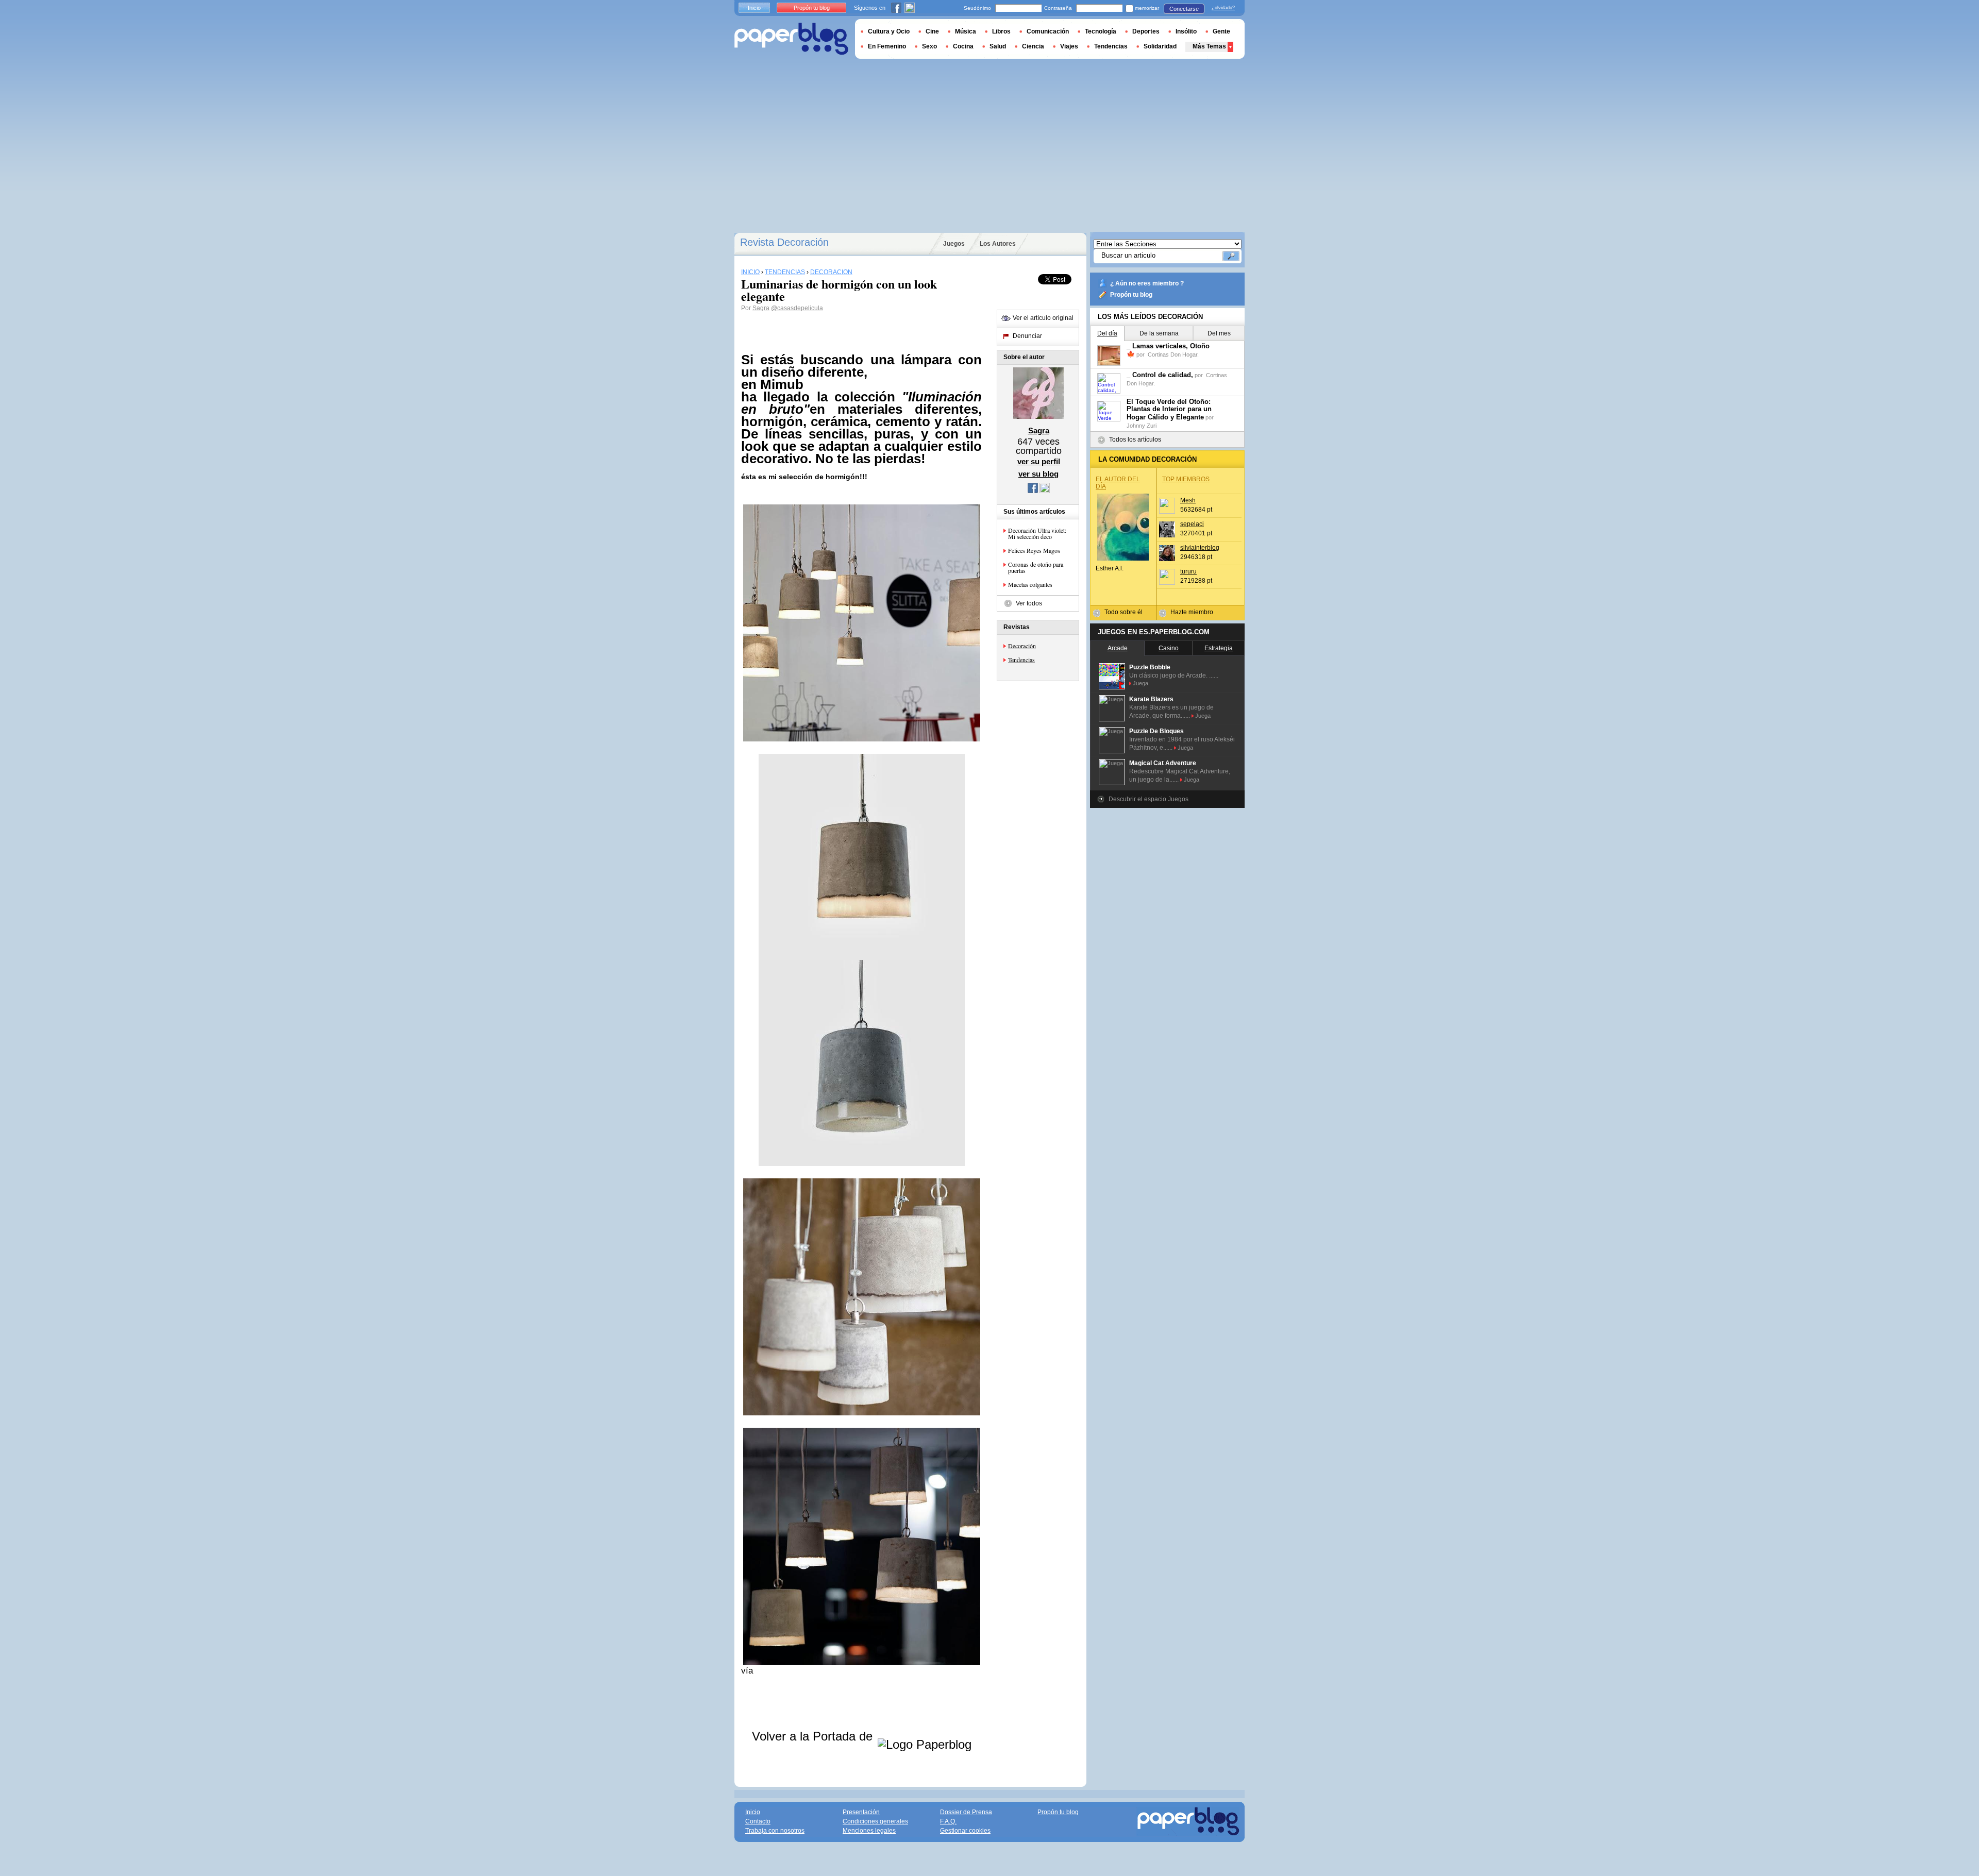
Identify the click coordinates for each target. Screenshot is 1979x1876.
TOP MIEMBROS (1186, 479)
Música (966, 31)
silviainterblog (1200, 548)
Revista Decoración (784, 242)
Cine (932, 31)
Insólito (1186, 31)
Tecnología (1101, 31)
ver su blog (1038, 474)
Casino (1169, 648)
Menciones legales (869, 1831)
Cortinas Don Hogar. (1173, 354)
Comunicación (1048, 31)
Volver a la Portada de (814, 1736)
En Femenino (887, 46)
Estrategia (1219, 648)
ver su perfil (1039, 461)
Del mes (1219, 333)
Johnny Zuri (1142, 426)
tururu (1188, 571)
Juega (1141, 683)
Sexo (929, 46)
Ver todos (1029, 603)
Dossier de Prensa (966, 1812)
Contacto (758, 1821)
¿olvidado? (1223, 8)
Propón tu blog (1131, 295)
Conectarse (1184, 9)
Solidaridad (1160, 46)
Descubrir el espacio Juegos (1148, 799)
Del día (1107, 333)
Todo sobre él (1123, 612)
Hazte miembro (1192, 612)
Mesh (1188, 500)
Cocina (963, 46)
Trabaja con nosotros (775, 1831)
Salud (998, 46)
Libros (1001, 31)
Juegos (954, 244)
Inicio (754, 8)
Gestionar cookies (965, 1831)
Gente (1221, 31)
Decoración (1022, 646)
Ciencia (1033, 46)
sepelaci (1192, 524)
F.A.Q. (948, 1821)
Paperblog (791, 39)
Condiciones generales (875, 1821)
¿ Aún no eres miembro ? (1147, 283)
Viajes (1069, 46)
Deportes (1146, 31)
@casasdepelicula (797, 308)
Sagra (761, 308)
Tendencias (1021, 660)
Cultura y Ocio (889, 31)
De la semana (1159, 333)
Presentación (861, 1812)
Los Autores (998, 244)
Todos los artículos (1135, 440)
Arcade (1118, 648)
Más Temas (1209, 46)
